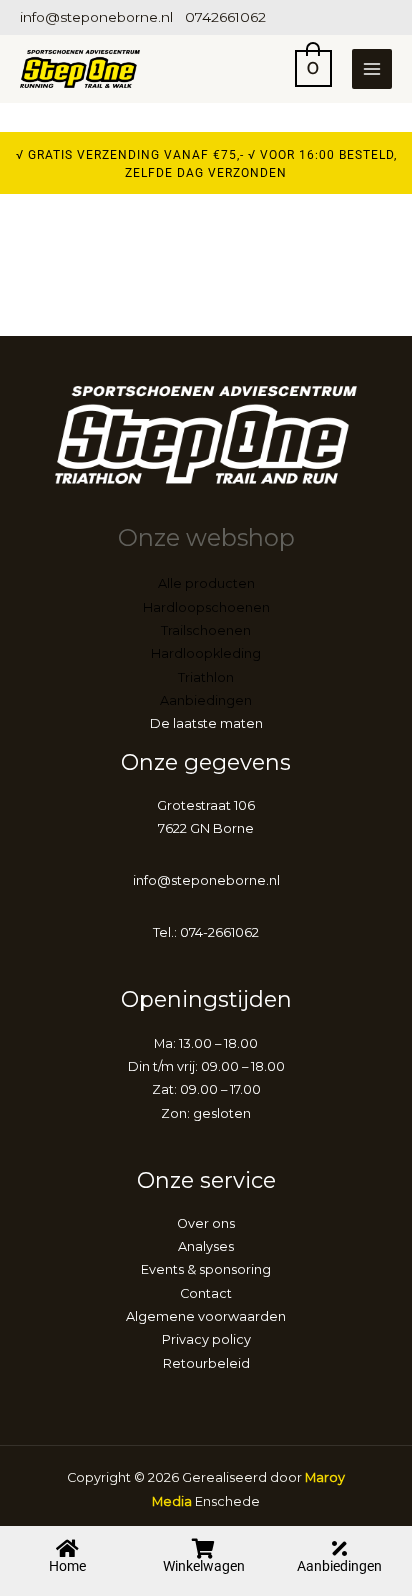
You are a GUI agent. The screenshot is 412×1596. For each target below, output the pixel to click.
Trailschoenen (206, 630)
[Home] (68, 1549)
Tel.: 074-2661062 (206, 932)
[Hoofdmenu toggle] (372, 69)
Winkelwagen (204, 1566)
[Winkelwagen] (204, 1549)
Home (67, 1566)
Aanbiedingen (339, 1566)
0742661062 (225, 17)
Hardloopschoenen (206, 607)
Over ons (206, 1223)
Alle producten (206, 583)
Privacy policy (206, 1339)
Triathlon (206, 677)
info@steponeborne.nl (96, 17)
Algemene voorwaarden (206, 1316)
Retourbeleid (206, 1363)
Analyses (206, 1246)
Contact (206, 1293)
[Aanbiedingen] (340, 1549)
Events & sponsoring (206, 1269)
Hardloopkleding (206, 653)
